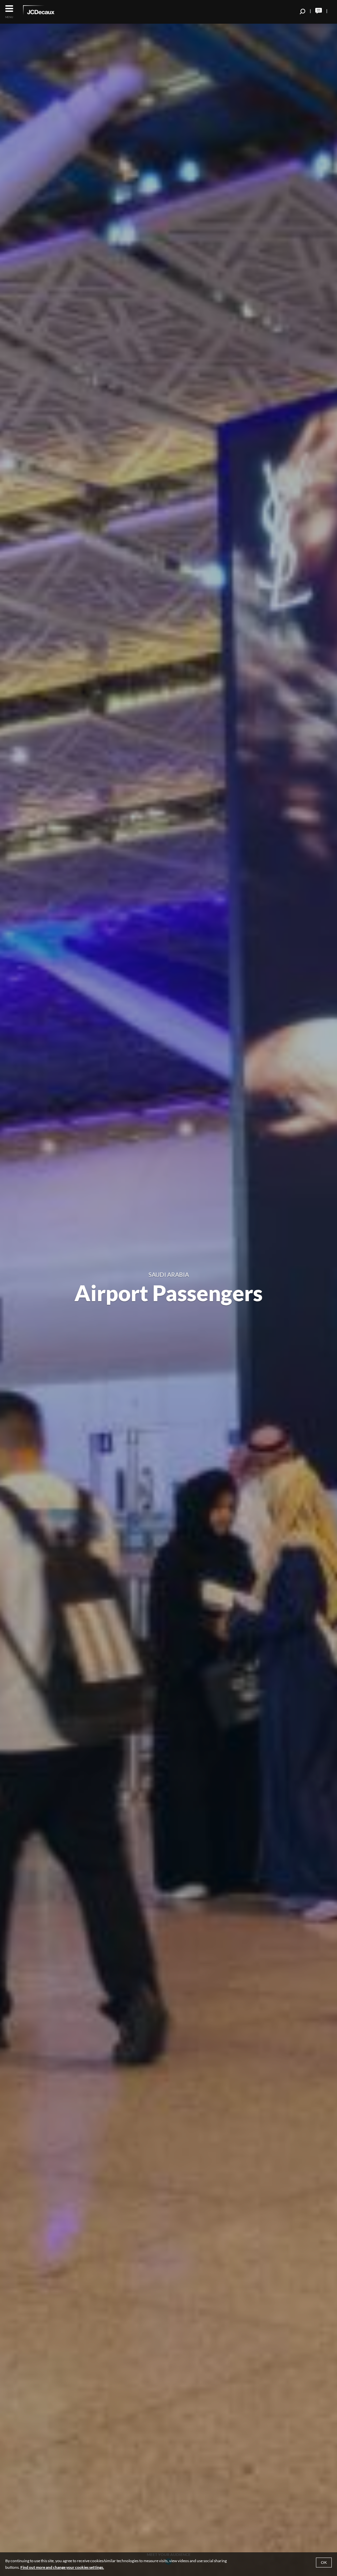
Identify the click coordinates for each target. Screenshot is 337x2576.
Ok (324, 2562)
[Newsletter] (319, 11)
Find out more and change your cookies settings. (62, 2567)
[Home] (48, 11)
